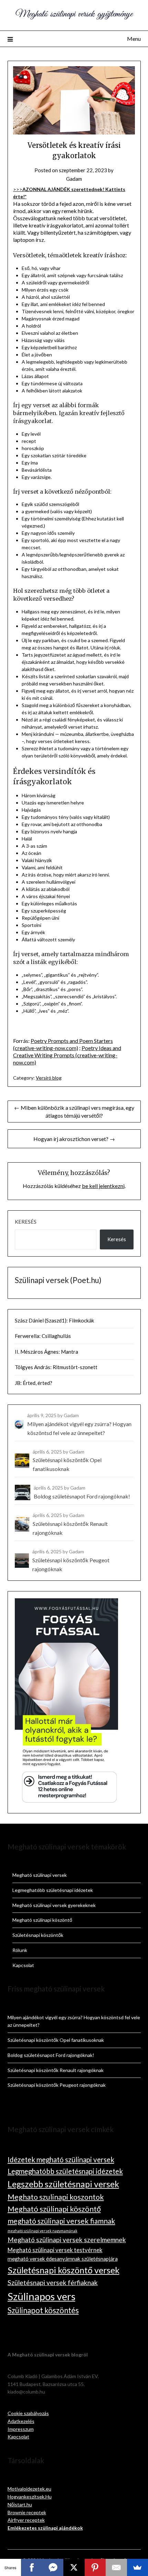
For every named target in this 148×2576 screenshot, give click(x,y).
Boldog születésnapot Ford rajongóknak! (51, 2055)
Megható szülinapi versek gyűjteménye (74, 14)
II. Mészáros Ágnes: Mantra (46, 1352)
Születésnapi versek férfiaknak (53, 2283)
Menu (134, 39)
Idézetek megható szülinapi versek (61, 2160)
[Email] (116, 2567)
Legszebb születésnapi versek (63, 2184)
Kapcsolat (23, 1965)
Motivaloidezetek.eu (29, 2489)
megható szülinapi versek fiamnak (61, 2221)
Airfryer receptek (26, 2520)
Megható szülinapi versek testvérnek (55, 2250)
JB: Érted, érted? (34, 1383)
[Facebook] (31, 2567)
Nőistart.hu (20, 2504)
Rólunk (20, 1950)
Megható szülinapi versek (40, 1875)
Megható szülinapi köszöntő (42, 1920)
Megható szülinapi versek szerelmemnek (67, 2240)
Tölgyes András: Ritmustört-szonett (56, 1367)
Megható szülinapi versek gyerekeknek (54, 1905)
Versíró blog (49, 1078)
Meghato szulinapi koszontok (56, 2197)
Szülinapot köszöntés (43, 2310)
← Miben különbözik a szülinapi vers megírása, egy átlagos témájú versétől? (74, 1111)
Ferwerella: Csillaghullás (43, 1336)
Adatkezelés (21, 2421)
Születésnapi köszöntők (38, 1935)
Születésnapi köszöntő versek (64, 2270)
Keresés (26, 1222)
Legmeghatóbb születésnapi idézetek (53, 1890)
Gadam (74, 179)
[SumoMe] (138, 2567)
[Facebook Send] (53, 2567)
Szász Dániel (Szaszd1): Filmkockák (54, 1320)
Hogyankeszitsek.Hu (30, 2497)
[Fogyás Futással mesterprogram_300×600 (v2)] (66, 1802)
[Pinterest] (95, 2567)
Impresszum (21, 2429)
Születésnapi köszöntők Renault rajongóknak (56, 2070)
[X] (74, 2567)
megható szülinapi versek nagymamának (43, 2231)
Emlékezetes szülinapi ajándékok (45, 2528)
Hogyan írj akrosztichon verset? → (74, 1139)
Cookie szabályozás (28, 2413)
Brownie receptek (27, 2512)
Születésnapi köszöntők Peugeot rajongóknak (57, 2085)
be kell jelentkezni (103, 1186)
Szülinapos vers (41, 2296)
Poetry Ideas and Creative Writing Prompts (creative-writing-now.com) (67, 1055)
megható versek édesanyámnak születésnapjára (63, 2259)
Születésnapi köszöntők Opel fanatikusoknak (56, 2040)
